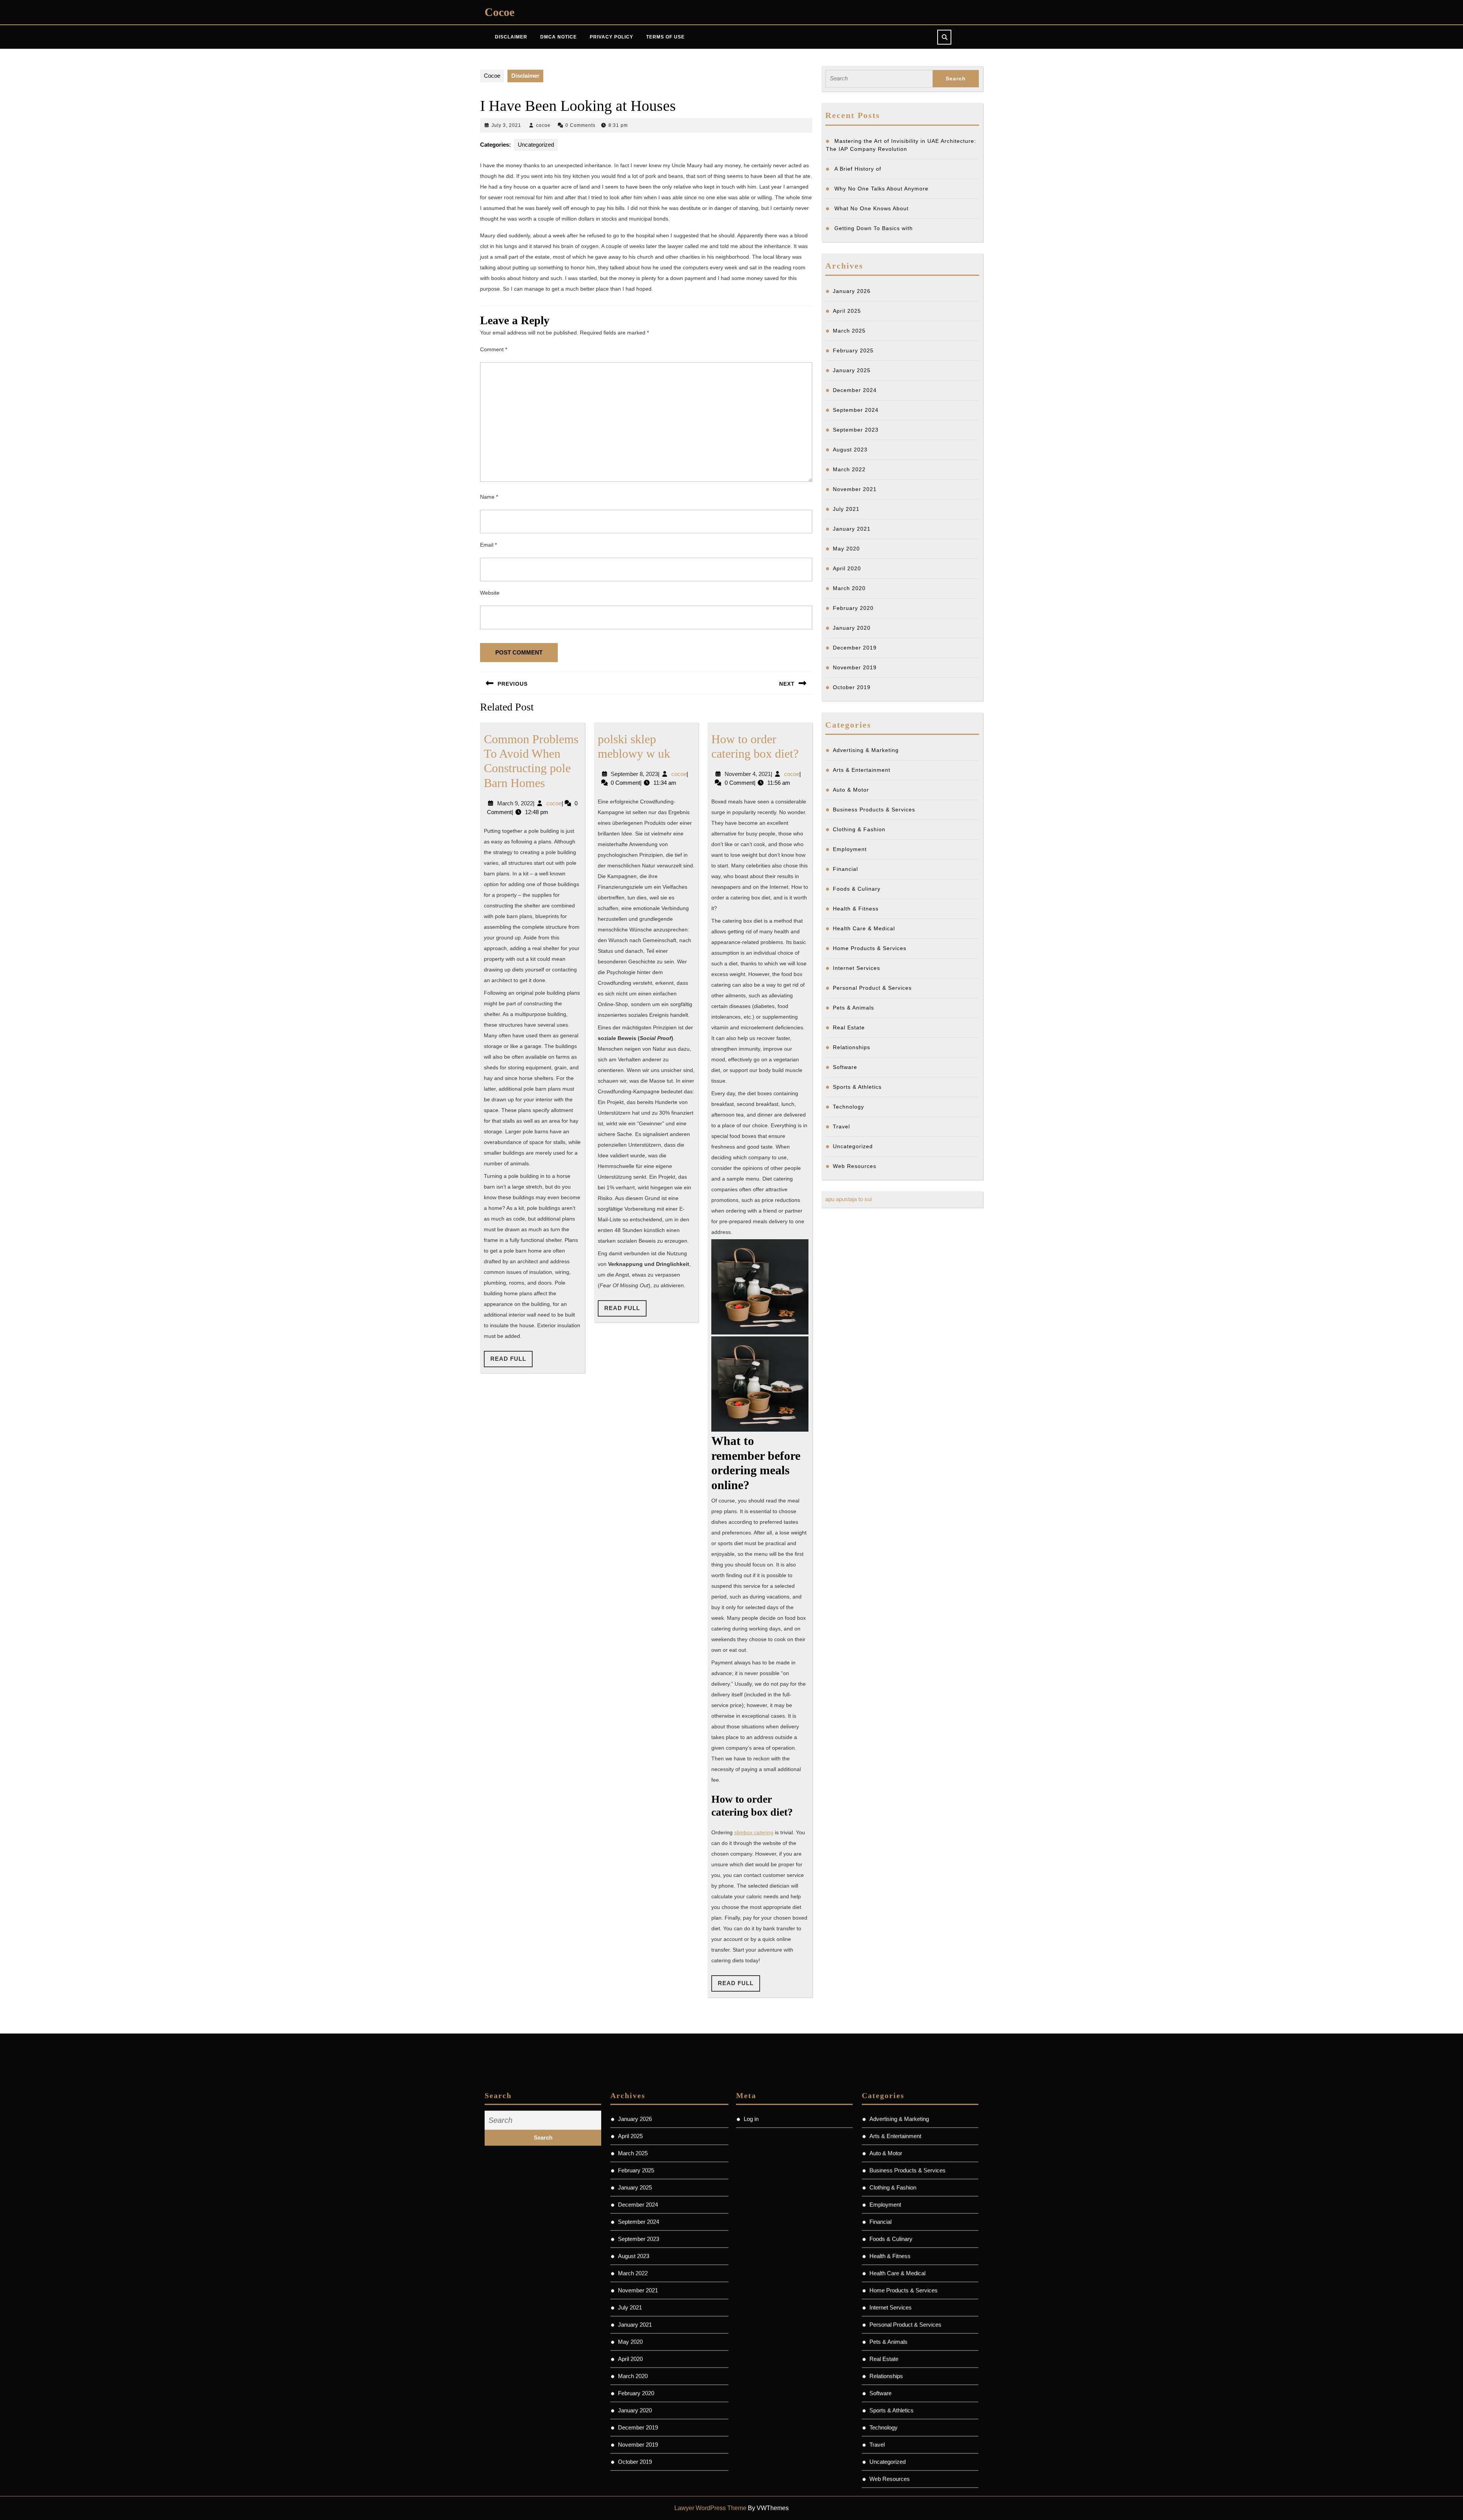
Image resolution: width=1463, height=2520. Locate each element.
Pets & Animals (853, 1008)
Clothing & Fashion (859, 829)
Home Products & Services (870, 948)
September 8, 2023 (634, 774)
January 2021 (852, 529)
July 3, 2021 (506, 125)
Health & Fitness (856, 909)
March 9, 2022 (515, 803)
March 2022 (849, 469)
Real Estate (849, 1027)
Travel (841, 1126)
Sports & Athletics (857, 1087)
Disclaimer (511, 37)
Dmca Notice (559, 37)
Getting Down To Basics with (874, 228)
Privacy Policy (611, 37)
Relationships (852, 1047)
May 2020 (846, 549)
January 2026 (852, 291)
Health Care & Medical (864, 928)
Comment (494, 349)
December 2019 (855, 648)
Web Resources (855, 1166)
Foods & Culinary (857, 889)
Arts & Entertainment (862, 770)
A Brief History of (858, 169)
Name (489, 497)
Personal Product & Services (872, 988)
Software (845, 1067)
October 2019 (852, 687)
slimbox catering (754, 1832)
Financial (845, 869)
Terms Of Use (665, 37)
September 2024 (856, 410)
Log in (751, 2081)
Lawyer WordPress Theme (710, 2508)
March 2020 (849, 588)
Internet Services (856, 968)
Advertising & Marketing (866, 750)
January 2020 (852, 628)
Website (490, 593)
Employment (850, 849)
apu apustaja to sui (848, 1199)
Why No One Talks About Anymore (881, 189)
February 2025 (853, 350)
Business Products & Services (874, 810)
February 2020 (853, 608)
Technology (848, 1107)
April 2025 (847, 311)
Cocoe (499, 12)
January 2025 (852, 370)
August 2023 (850, 450)
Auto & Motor (851, 790)
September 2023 (856, 430)
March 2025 (849, 331)
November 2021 (855, 489)
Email (488, 545)
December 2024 (855, 390)
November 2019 (855, 667)
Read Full (511, 1361)
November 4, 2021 (748, 774)
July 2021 (846, 509)
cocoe (543, 125)
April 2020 (847, 568)
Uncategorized (536, 145)
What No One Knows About (872, 208)
